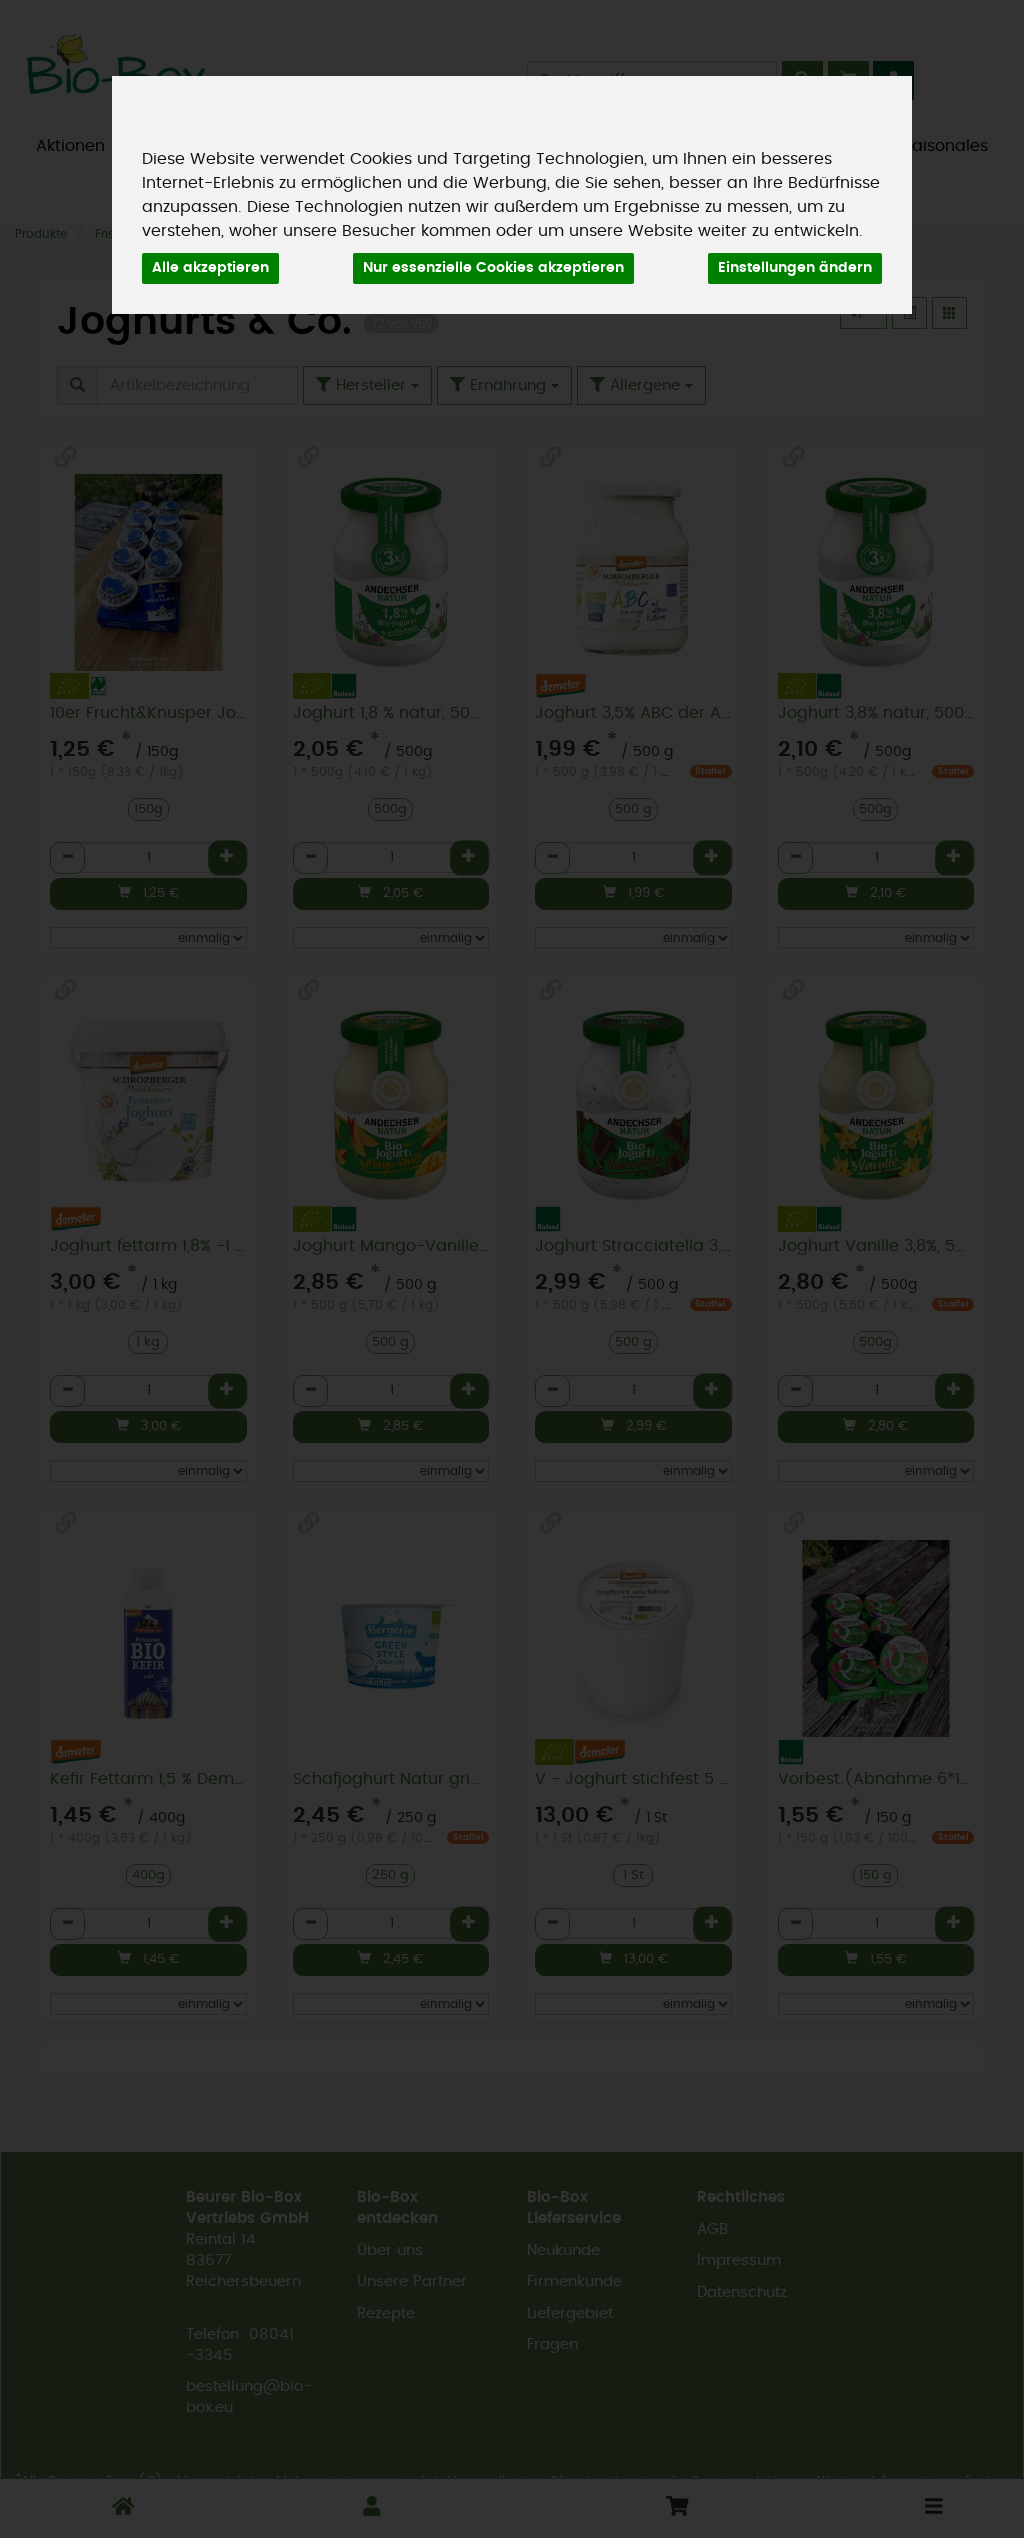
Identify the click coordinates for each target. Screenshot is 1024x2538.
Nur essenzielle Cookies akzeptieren (493, 268)
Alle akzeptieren (210, 268)
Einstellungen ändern (795, 268)
